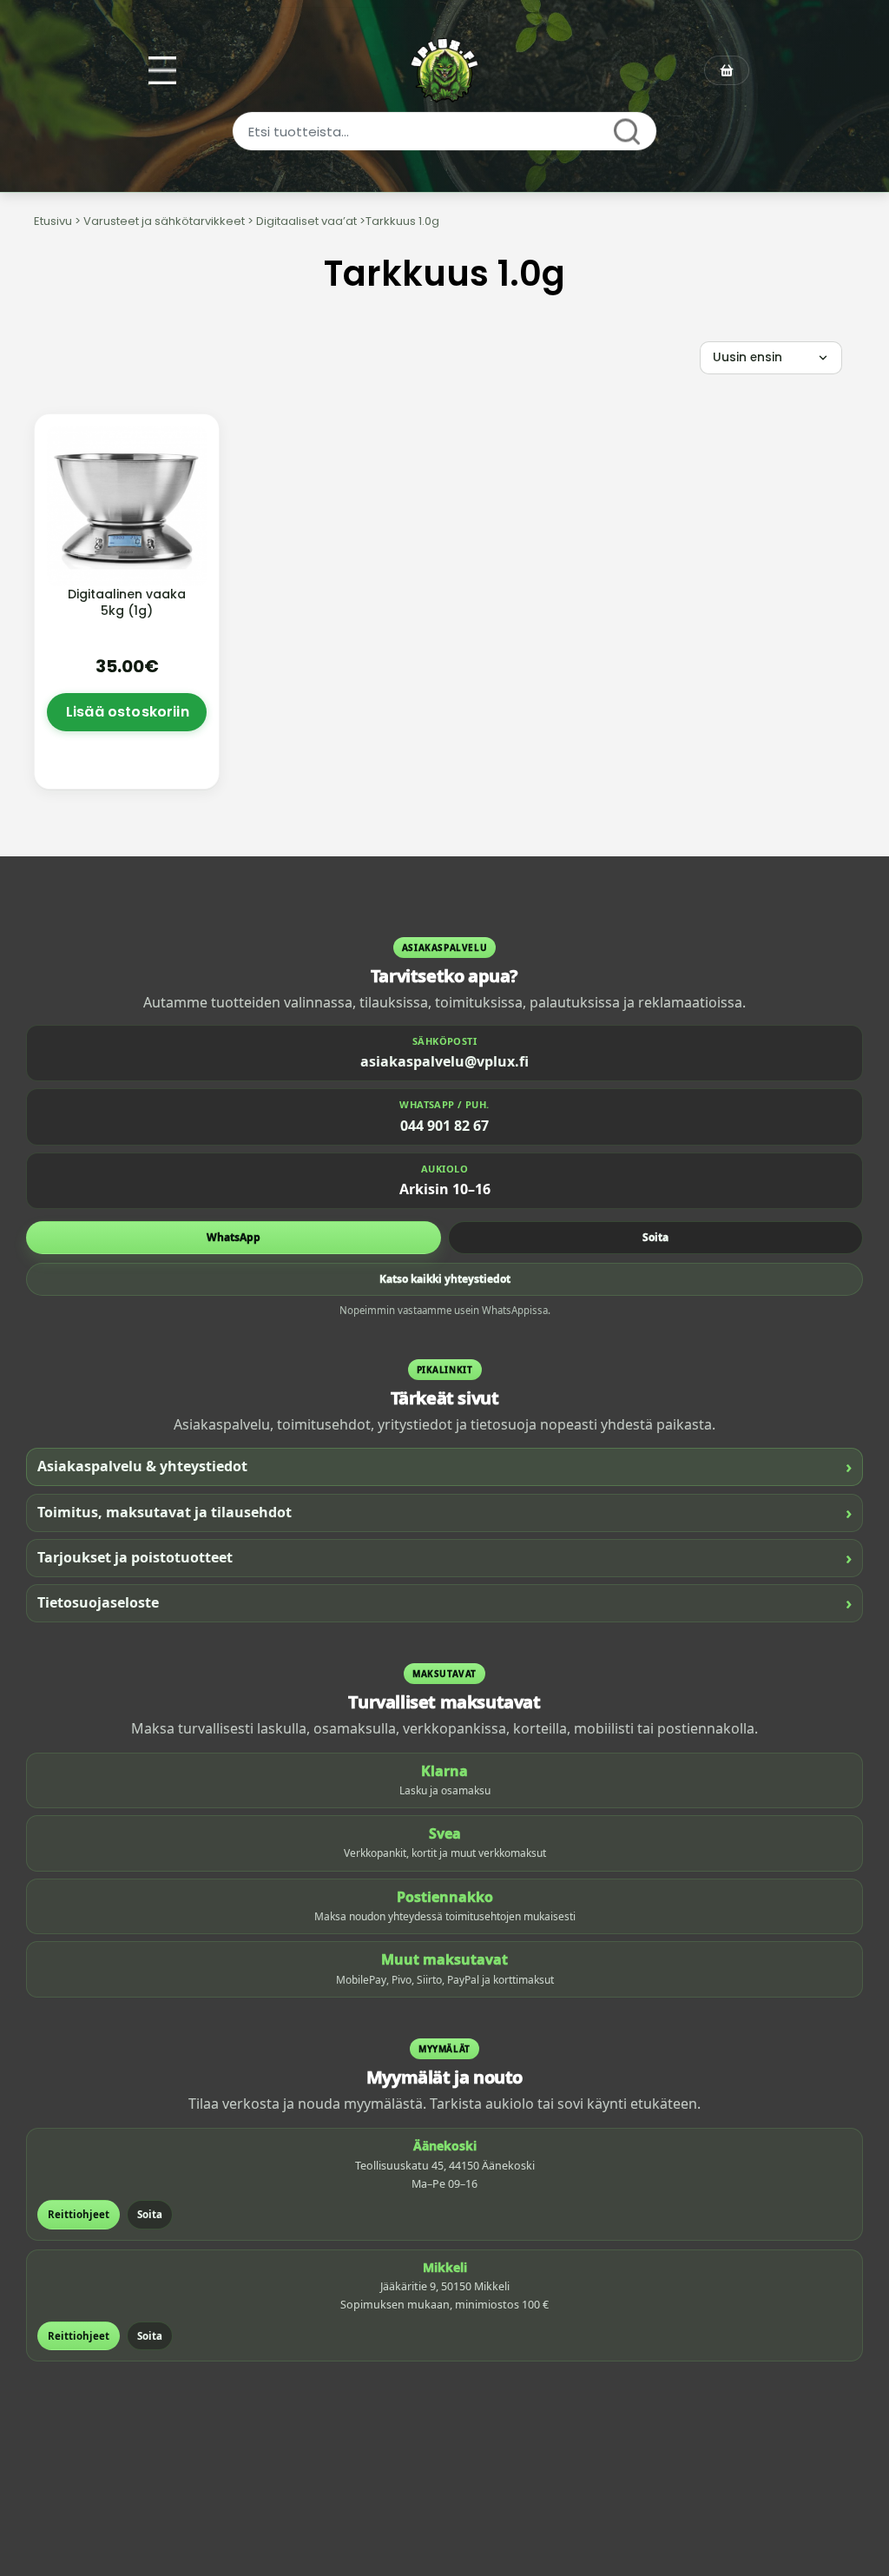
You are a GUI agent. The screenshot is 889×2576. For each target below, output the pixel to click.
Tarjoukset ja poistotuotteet (444, 1558)
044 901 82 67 (444, 1126)
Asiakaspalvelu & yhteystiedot (444, 1466)
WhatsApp (234, 1237)
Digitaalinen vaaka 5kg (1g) (127, 602)
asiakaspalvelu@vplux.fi (444, 1061)
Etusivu (53, 221)
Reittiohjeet (79, 2214)
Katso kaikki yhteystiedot (445, 1279)
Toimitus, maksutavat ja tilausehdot (444, 1513)
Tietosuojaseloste (444, 1603)
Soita (655, 1237)
